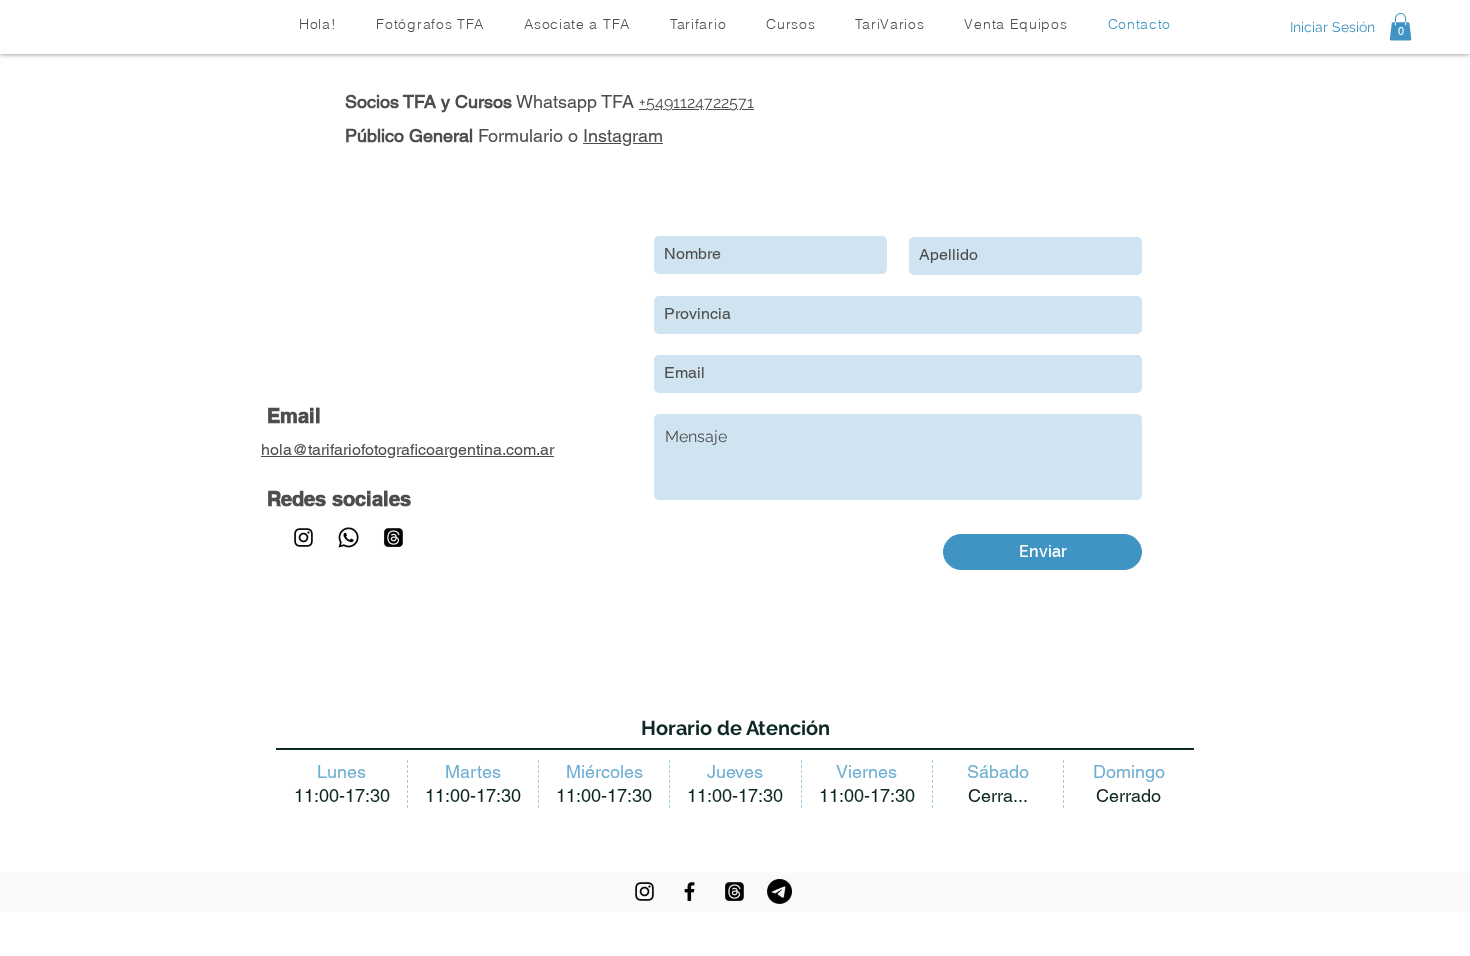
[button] (698, 24)
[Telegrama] (779, 891)
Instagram (623, 135)
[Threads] (393, 537)
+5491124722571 (696, 102)
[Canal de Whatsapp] (348, 537)
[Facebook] (689, 891)
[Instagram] (303, 537)
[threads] (734, 891)
